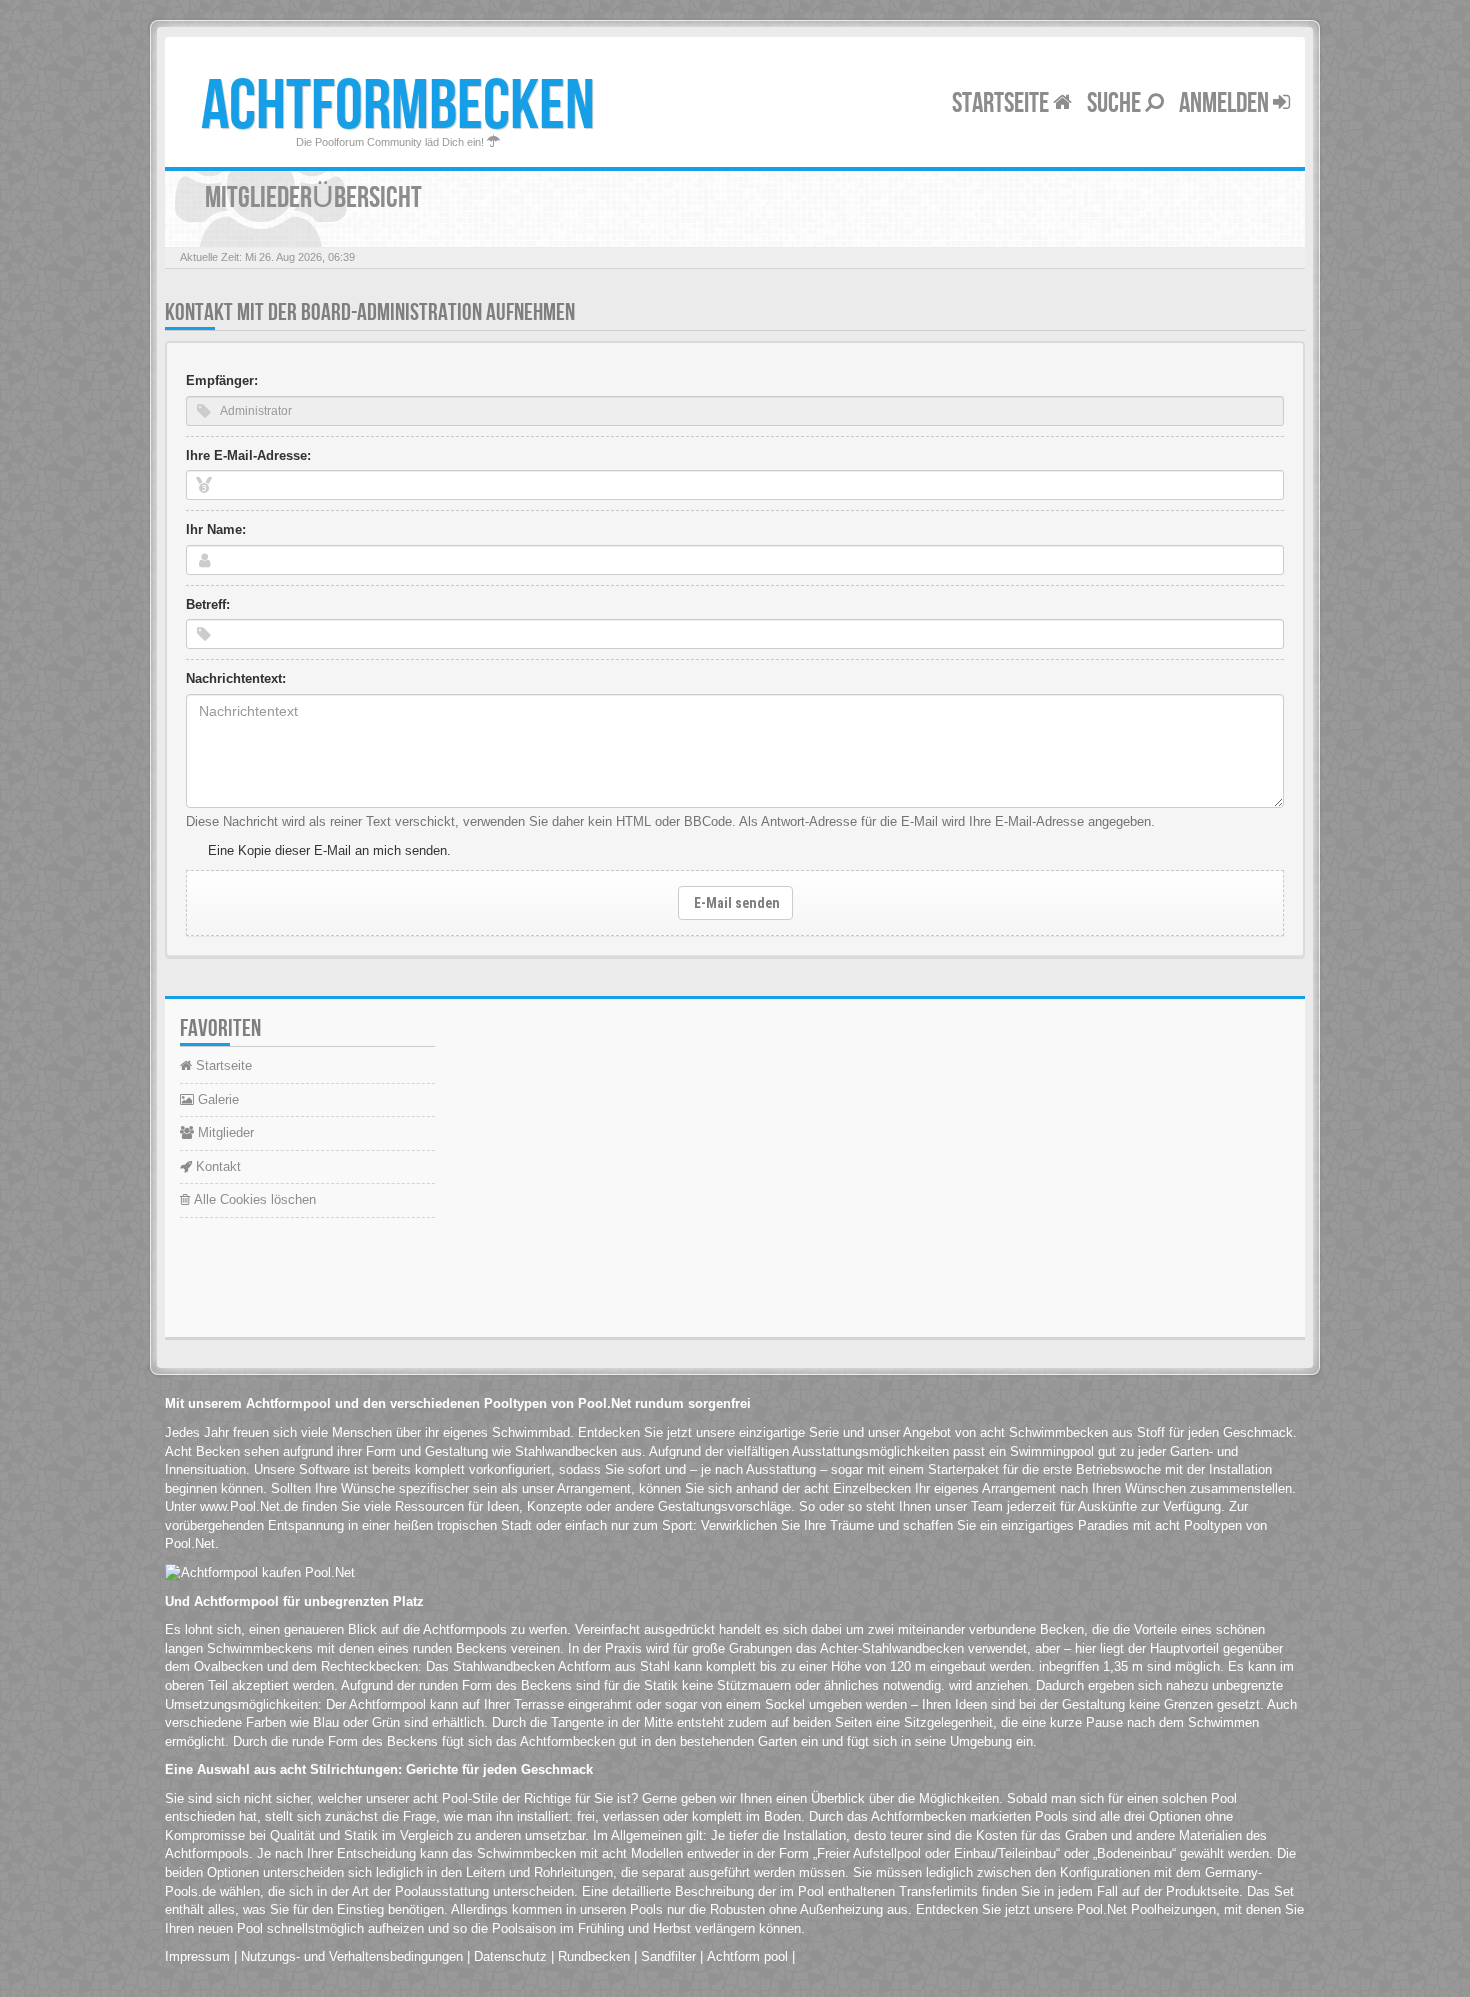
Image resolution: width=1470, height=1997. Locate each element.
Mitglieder (224, 1132)
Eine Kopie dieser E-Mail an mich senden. (329, 850)
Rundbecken (594, 1956)
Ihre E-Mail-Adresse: (248, 455)
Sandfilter (668, 1956)
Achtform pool (747, 1956)
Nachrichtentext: (236, 678)
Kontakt (216, 1166)
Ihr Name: (216, 529)
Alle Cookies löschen (253, 1199)
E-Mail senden (735, 903)
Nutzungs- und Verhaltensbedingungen (352, 1956)
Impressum (197, 1956)
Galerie (216, 1099)
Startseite (1002, 103)
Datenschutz (510, 1956)
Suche (1116, 103)
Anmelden (1226, 103)
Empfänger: (222, 380)
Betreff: (208, 604)
